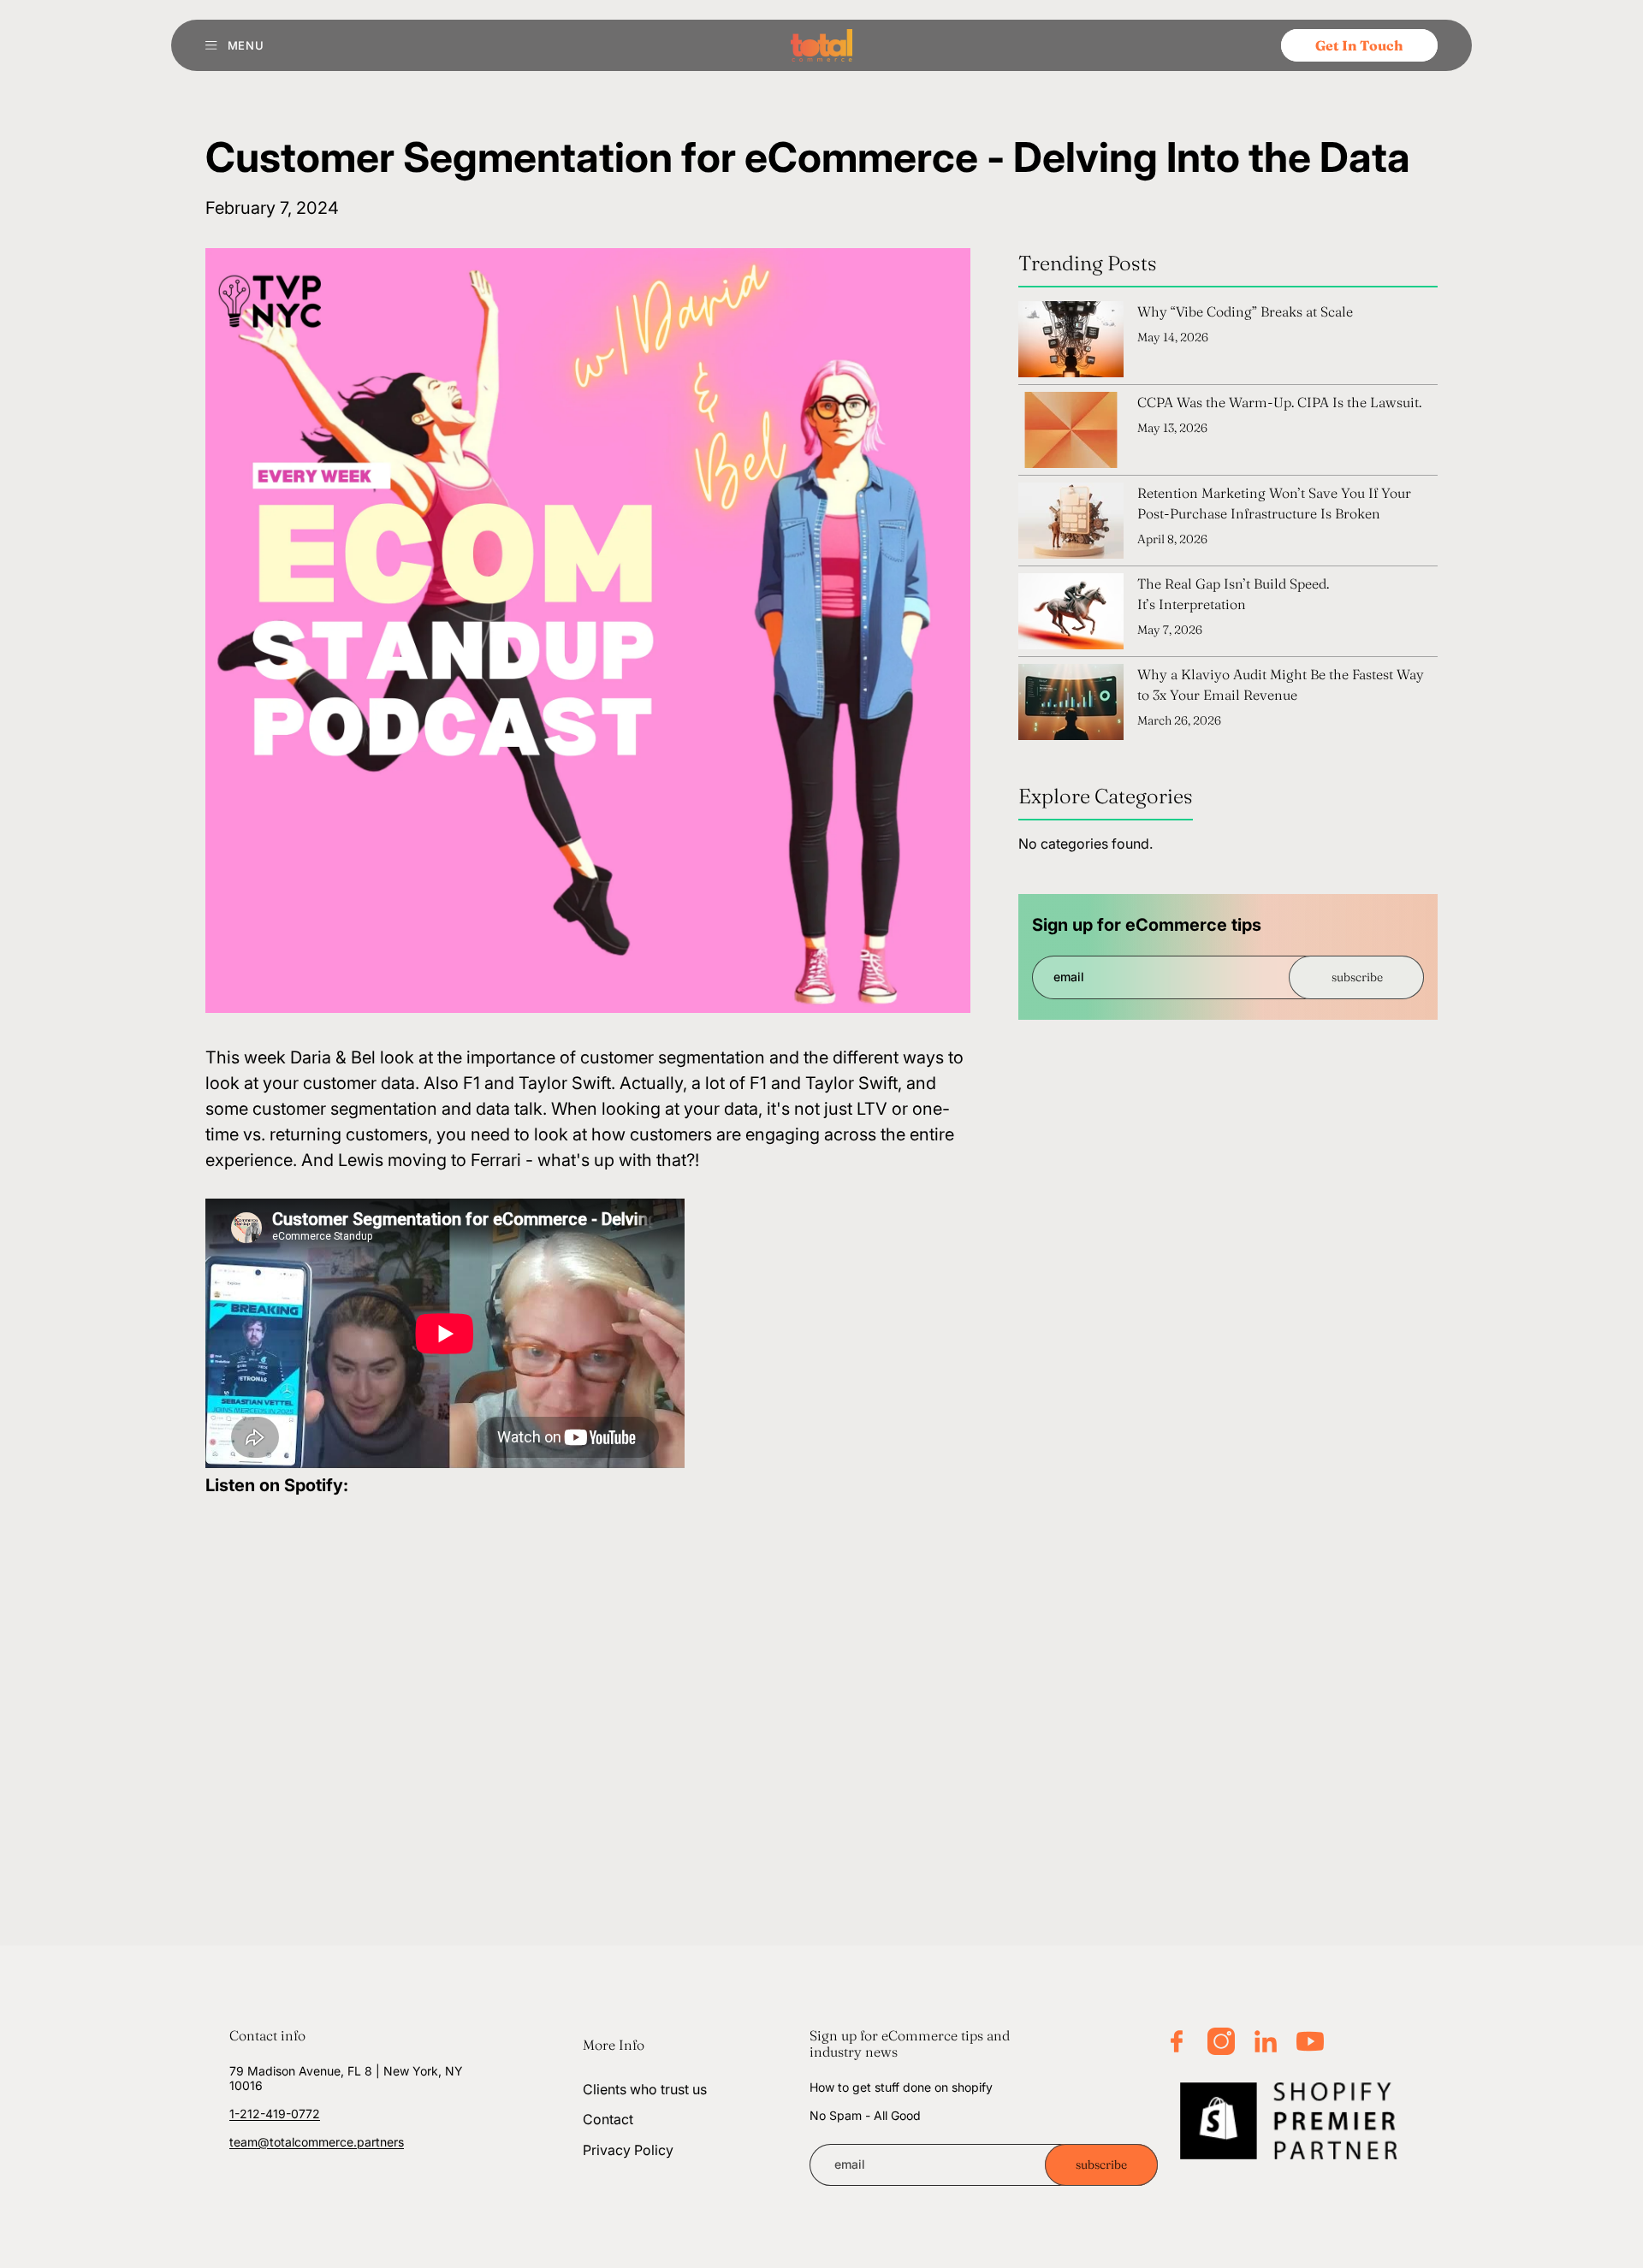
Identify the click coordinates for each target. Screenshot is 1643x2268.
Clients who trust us (645, 2089)
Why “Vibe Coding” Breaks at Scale (1245, 311)
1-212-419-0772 (275, 2114)
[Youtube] (1310, 2041)
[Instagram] (1221, 2041)
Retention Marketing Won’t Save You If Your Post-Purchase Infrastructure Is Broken (1274, 503)
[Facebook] (1177, 2041)
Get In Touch (1359, 45)
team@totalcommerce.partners (317, 2142)
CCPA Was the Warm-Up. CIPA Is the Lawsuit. (1279, 402)
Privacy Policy (628, 2150)
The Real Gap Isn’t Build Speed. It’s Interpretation (1233, 594)
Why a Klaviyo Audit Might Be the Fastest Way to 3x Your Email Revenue (1281, 684)
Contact (608, 2120)
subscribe (1357, 977)
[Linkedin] (1266, 2041)
